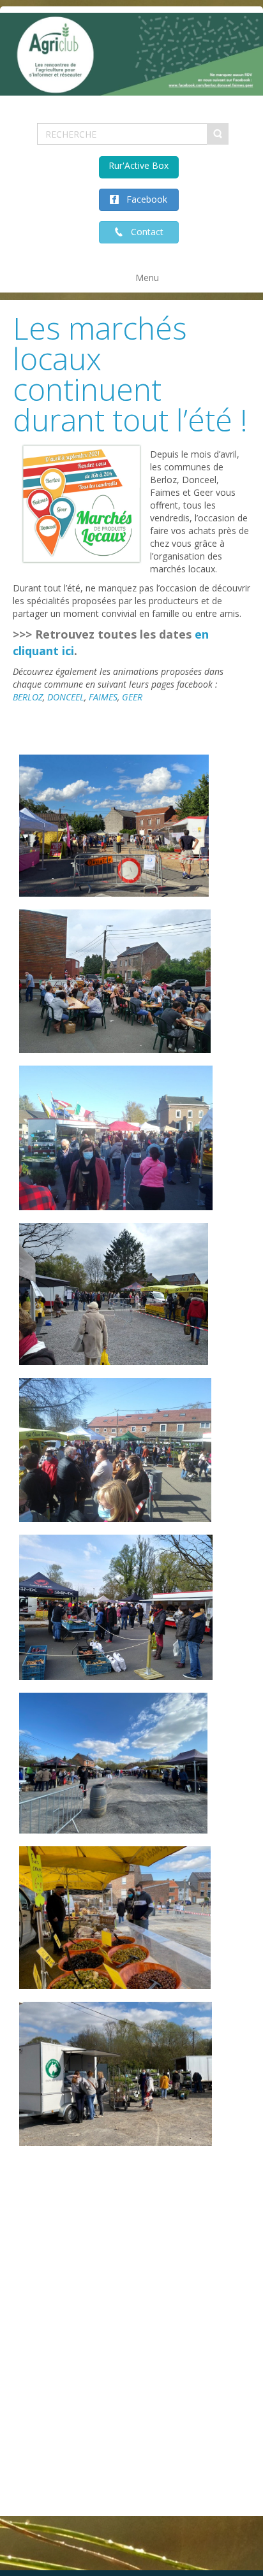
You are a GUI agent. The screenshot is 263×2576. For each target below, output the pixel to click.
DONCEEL (66, 697)
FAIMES (103, 697)
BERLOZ (28, 697)
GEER (132, 697)
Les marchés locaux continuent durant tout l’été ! (130, 374)
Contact (143, 232)
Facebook (143, 199)
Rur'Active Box (139, 165)
